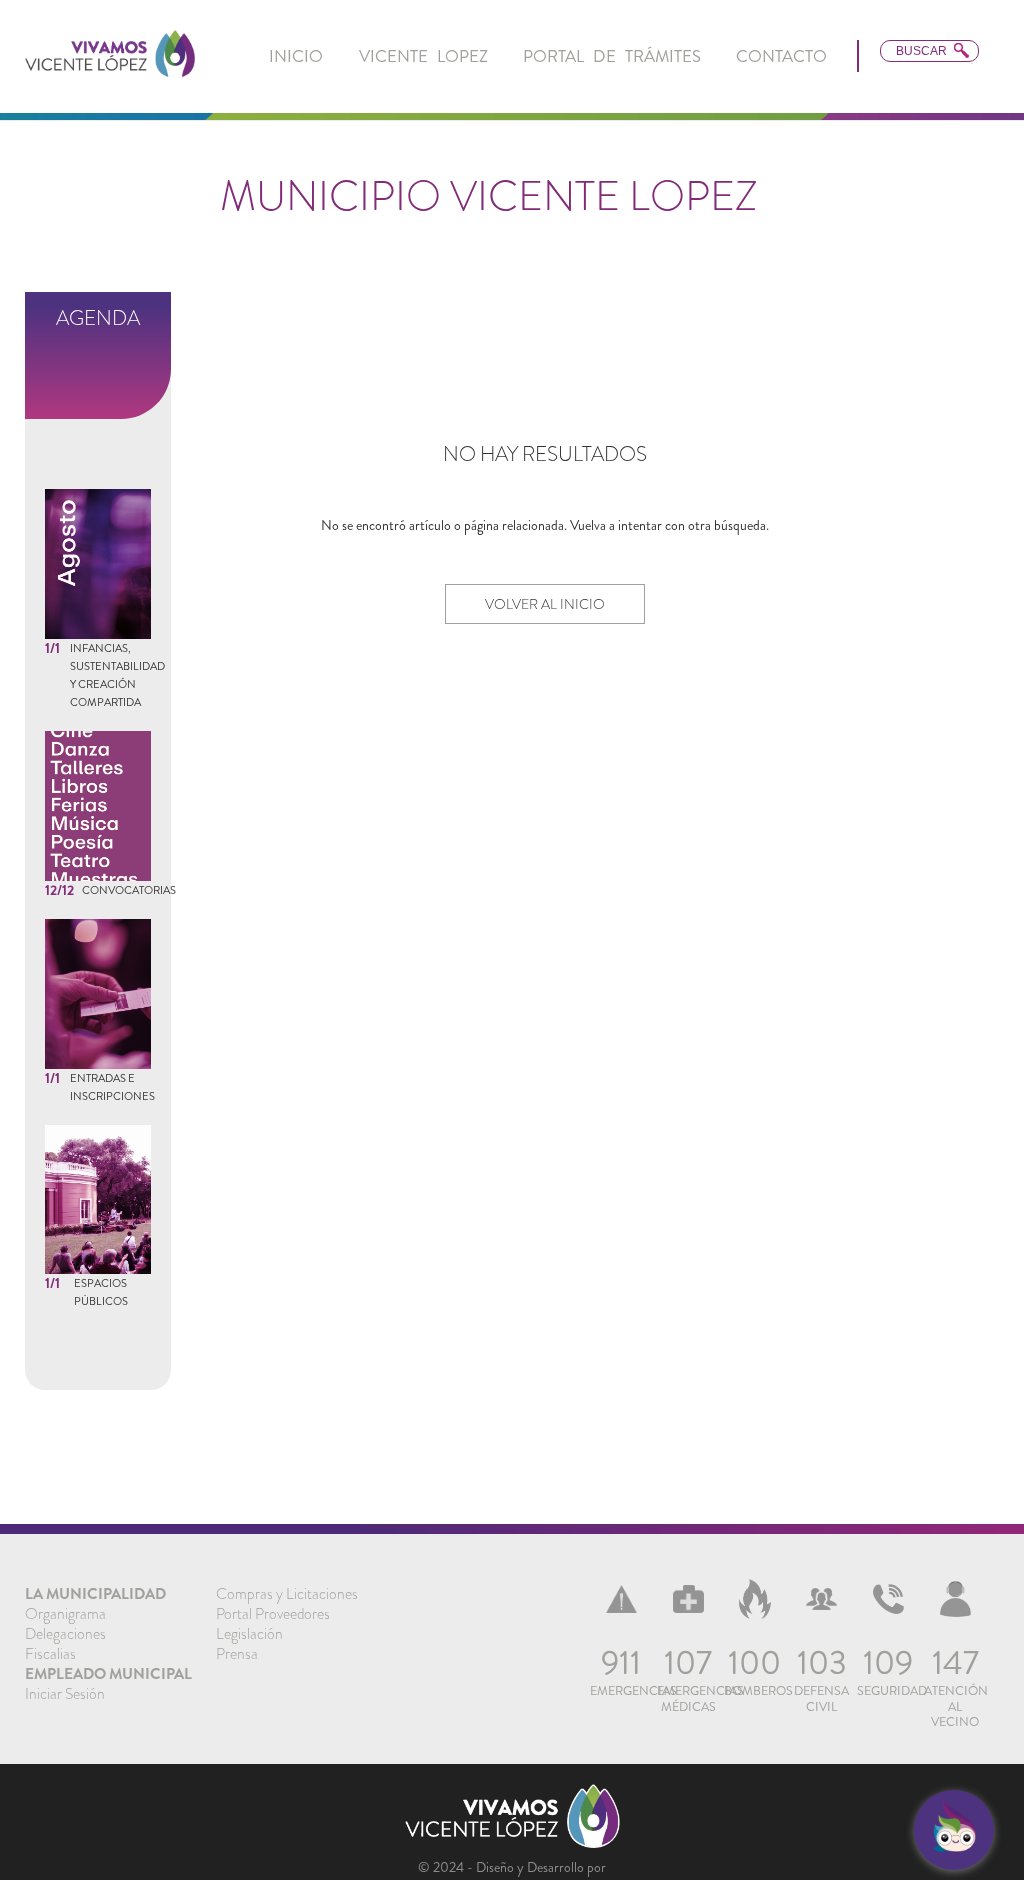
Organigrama (65, 1614)
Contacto (781, 56)
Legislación (249, 1634)
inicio (296, 56)
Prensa (237, 1654)
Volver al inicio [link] (545, 604)
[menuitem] (296, 56)
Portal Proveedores (273, 1614)
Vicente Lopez (423, 56)
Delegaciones (65, 1634)
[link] (110, 56)
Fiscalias (50, 1654)
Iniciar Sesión (65, 1694)
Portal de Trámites (612, 56)
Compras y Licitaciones (287, 1594)
